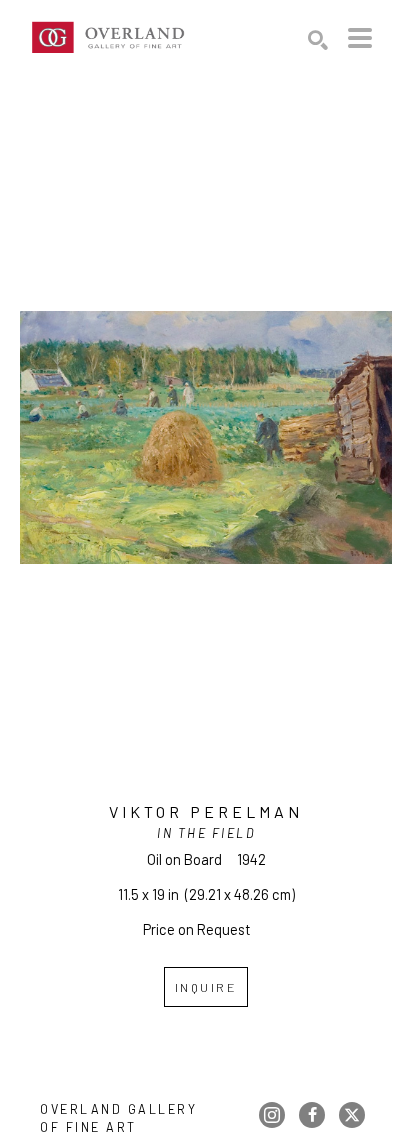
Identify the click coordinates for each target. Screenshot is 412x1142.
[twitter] (352, 1115)
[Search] (318, 40)
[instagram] (272, 1115)
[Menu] (360, 38)
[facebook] (312, 1115)
